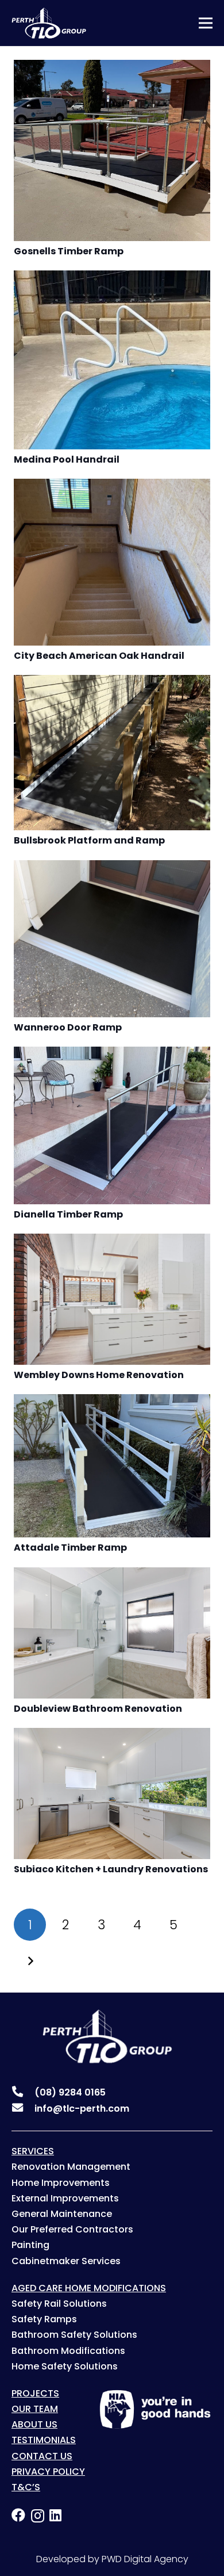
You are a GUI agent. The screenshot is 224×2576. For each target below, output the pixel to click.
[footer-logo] (98, 2036)
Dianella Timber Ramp (68, 1214)
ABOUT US (34, 2424)
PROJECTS (35, 2393)
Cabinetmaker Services (66, 2261)
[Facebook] (18, 2515)
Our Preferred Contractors (72, 2229)
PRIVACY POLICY (48, 2472)
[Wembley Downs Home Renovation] (112, 1241)
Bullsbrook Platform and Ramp (89, 840)
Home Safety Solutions (65, 2366)
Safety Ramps (44, 2319)
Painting (30, 2245)
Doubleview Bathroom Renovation (98, 1709)
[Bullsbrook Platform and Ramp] (112, 683)
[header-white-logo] (49, 23)
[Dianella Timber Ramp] (112, 1054)
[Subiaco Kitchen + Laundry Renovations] (112, 1736)
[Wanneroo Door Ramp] (112, 868)
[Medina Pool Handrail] (112, 278)
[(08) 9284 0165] (23, 2093)
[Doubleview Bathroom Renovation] (112, 1575)
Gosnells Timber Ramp (69, 251)
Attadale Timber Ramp (70, 1547)
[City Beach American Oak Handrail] (112, 486)
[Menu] (206, 23)
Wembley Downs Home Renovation (99, 1375)
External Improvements (65, 2198)
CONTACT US (42, 2456)
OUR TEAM (35, 2409)
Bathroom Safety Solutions (74, 2335)
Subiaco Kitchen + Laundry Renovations (111, 1869)
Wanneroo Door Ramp (68, 1027)
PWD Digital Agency (145, 2559)
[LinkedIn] (55, 2515)
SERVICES (33, 2151)
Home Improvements (61, 2183)
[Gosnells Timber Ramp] (112, 68)
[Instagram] (38, 2516)
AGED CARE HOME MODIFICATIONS (89, 2288)
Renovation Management (71, 2167)
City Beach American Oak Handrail (99, 656)
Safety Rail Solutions (59, 2304)
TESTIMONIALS (44, 2440)
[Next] (30, 1961)
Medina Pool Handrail (67, 459)
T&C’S (26, 2487)
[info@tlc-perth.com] (23, 2109)
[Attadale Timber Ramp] (112, 1402)
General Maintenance (62, 2214)
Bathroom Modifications (68, 2351)
